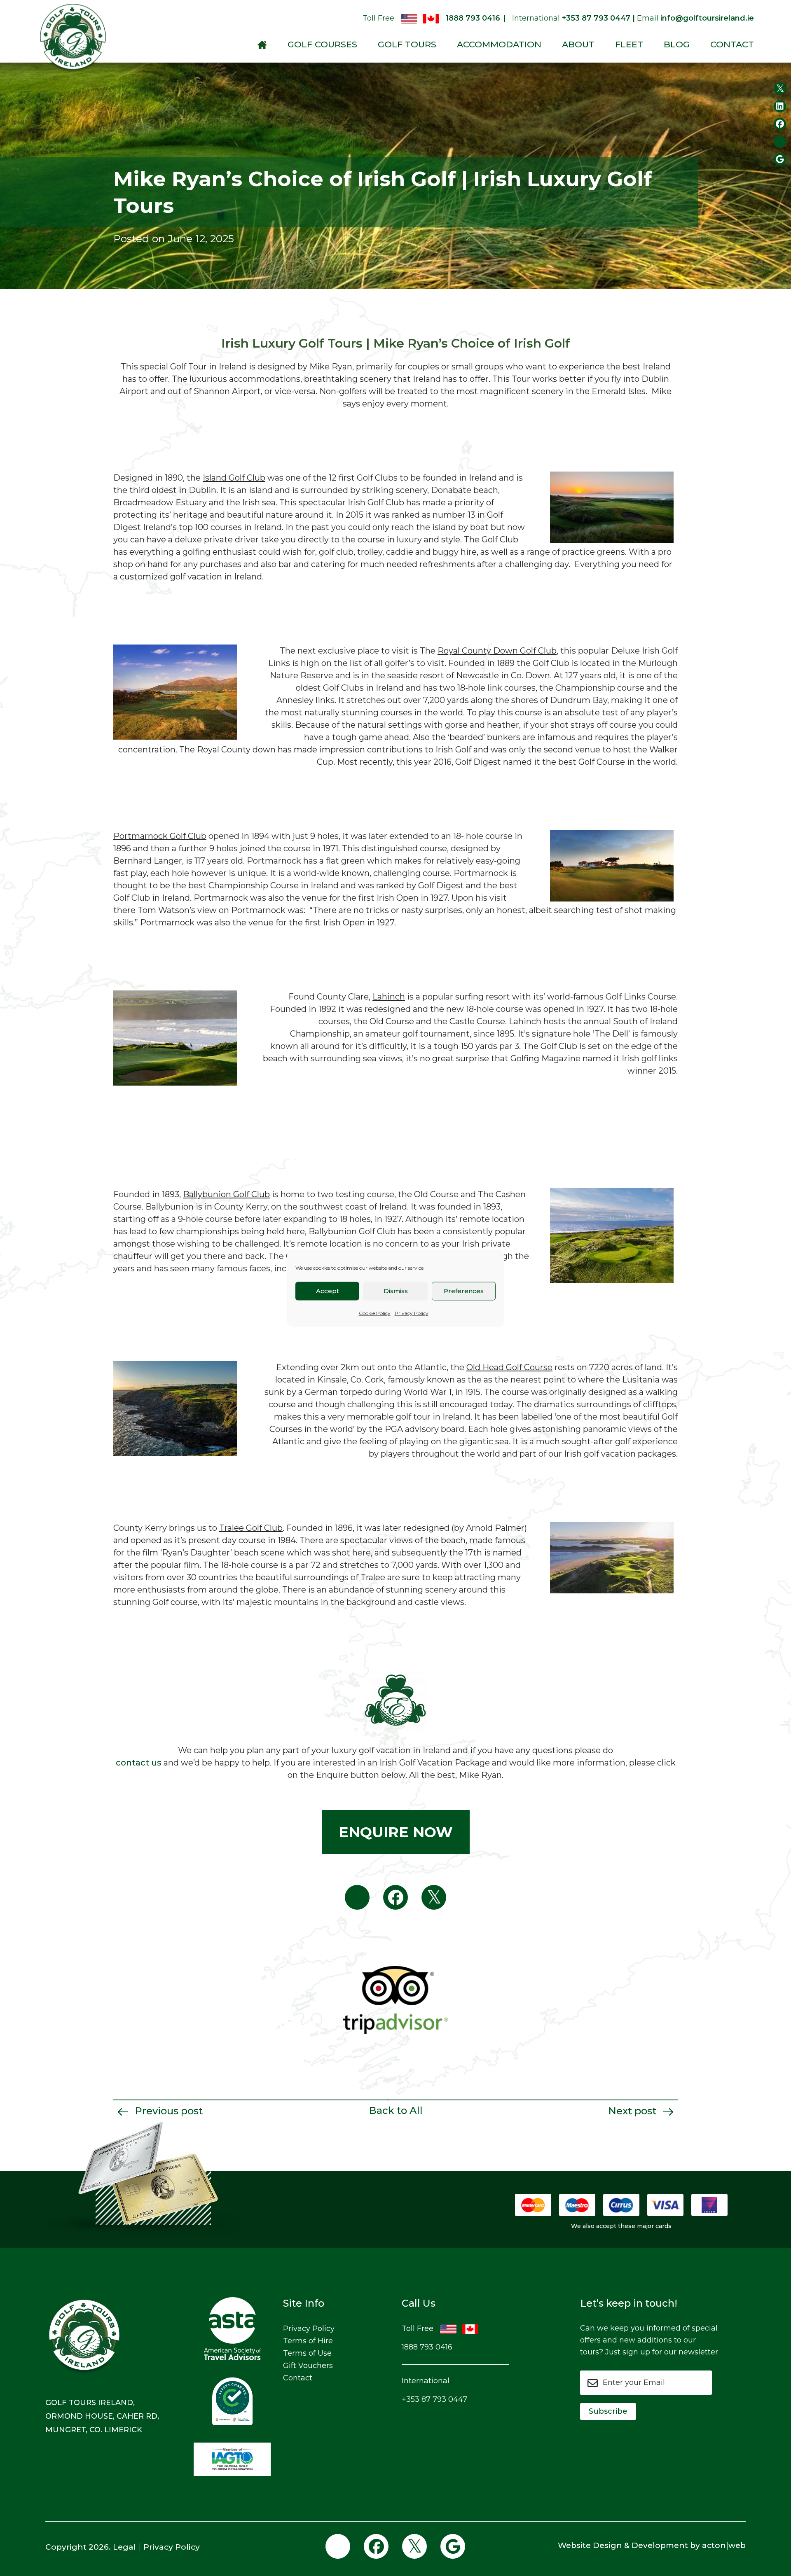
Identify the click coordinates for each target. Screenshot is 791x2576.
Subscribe (608, 2411)
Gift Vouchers (308, 2366)
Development (660, 2545)
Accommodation (499, 44)
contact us (139, 1763)
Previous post (167, 2111)
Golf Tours (407, 44)
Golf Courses (322, 44)
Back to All (396, 2110)
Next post (633, 2111)
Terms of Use (307, 2353)
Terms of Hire (308, 2341)
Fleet (629, 44)
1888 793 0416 (473, 18)
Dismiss (396, 1291)
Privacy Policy (412, 1313)
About (578, 44)
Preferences (464, 1291)
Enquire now (396, 1832)
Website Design (590, 2545)
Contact (732, 44)
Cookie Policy (375, 1313)
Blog (677, 44)
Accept (328, 1291)
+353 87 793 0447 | (598, 18)
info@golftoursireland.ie (707, 18)
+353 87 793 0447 (434, 2399)
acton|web (724, 2545)
